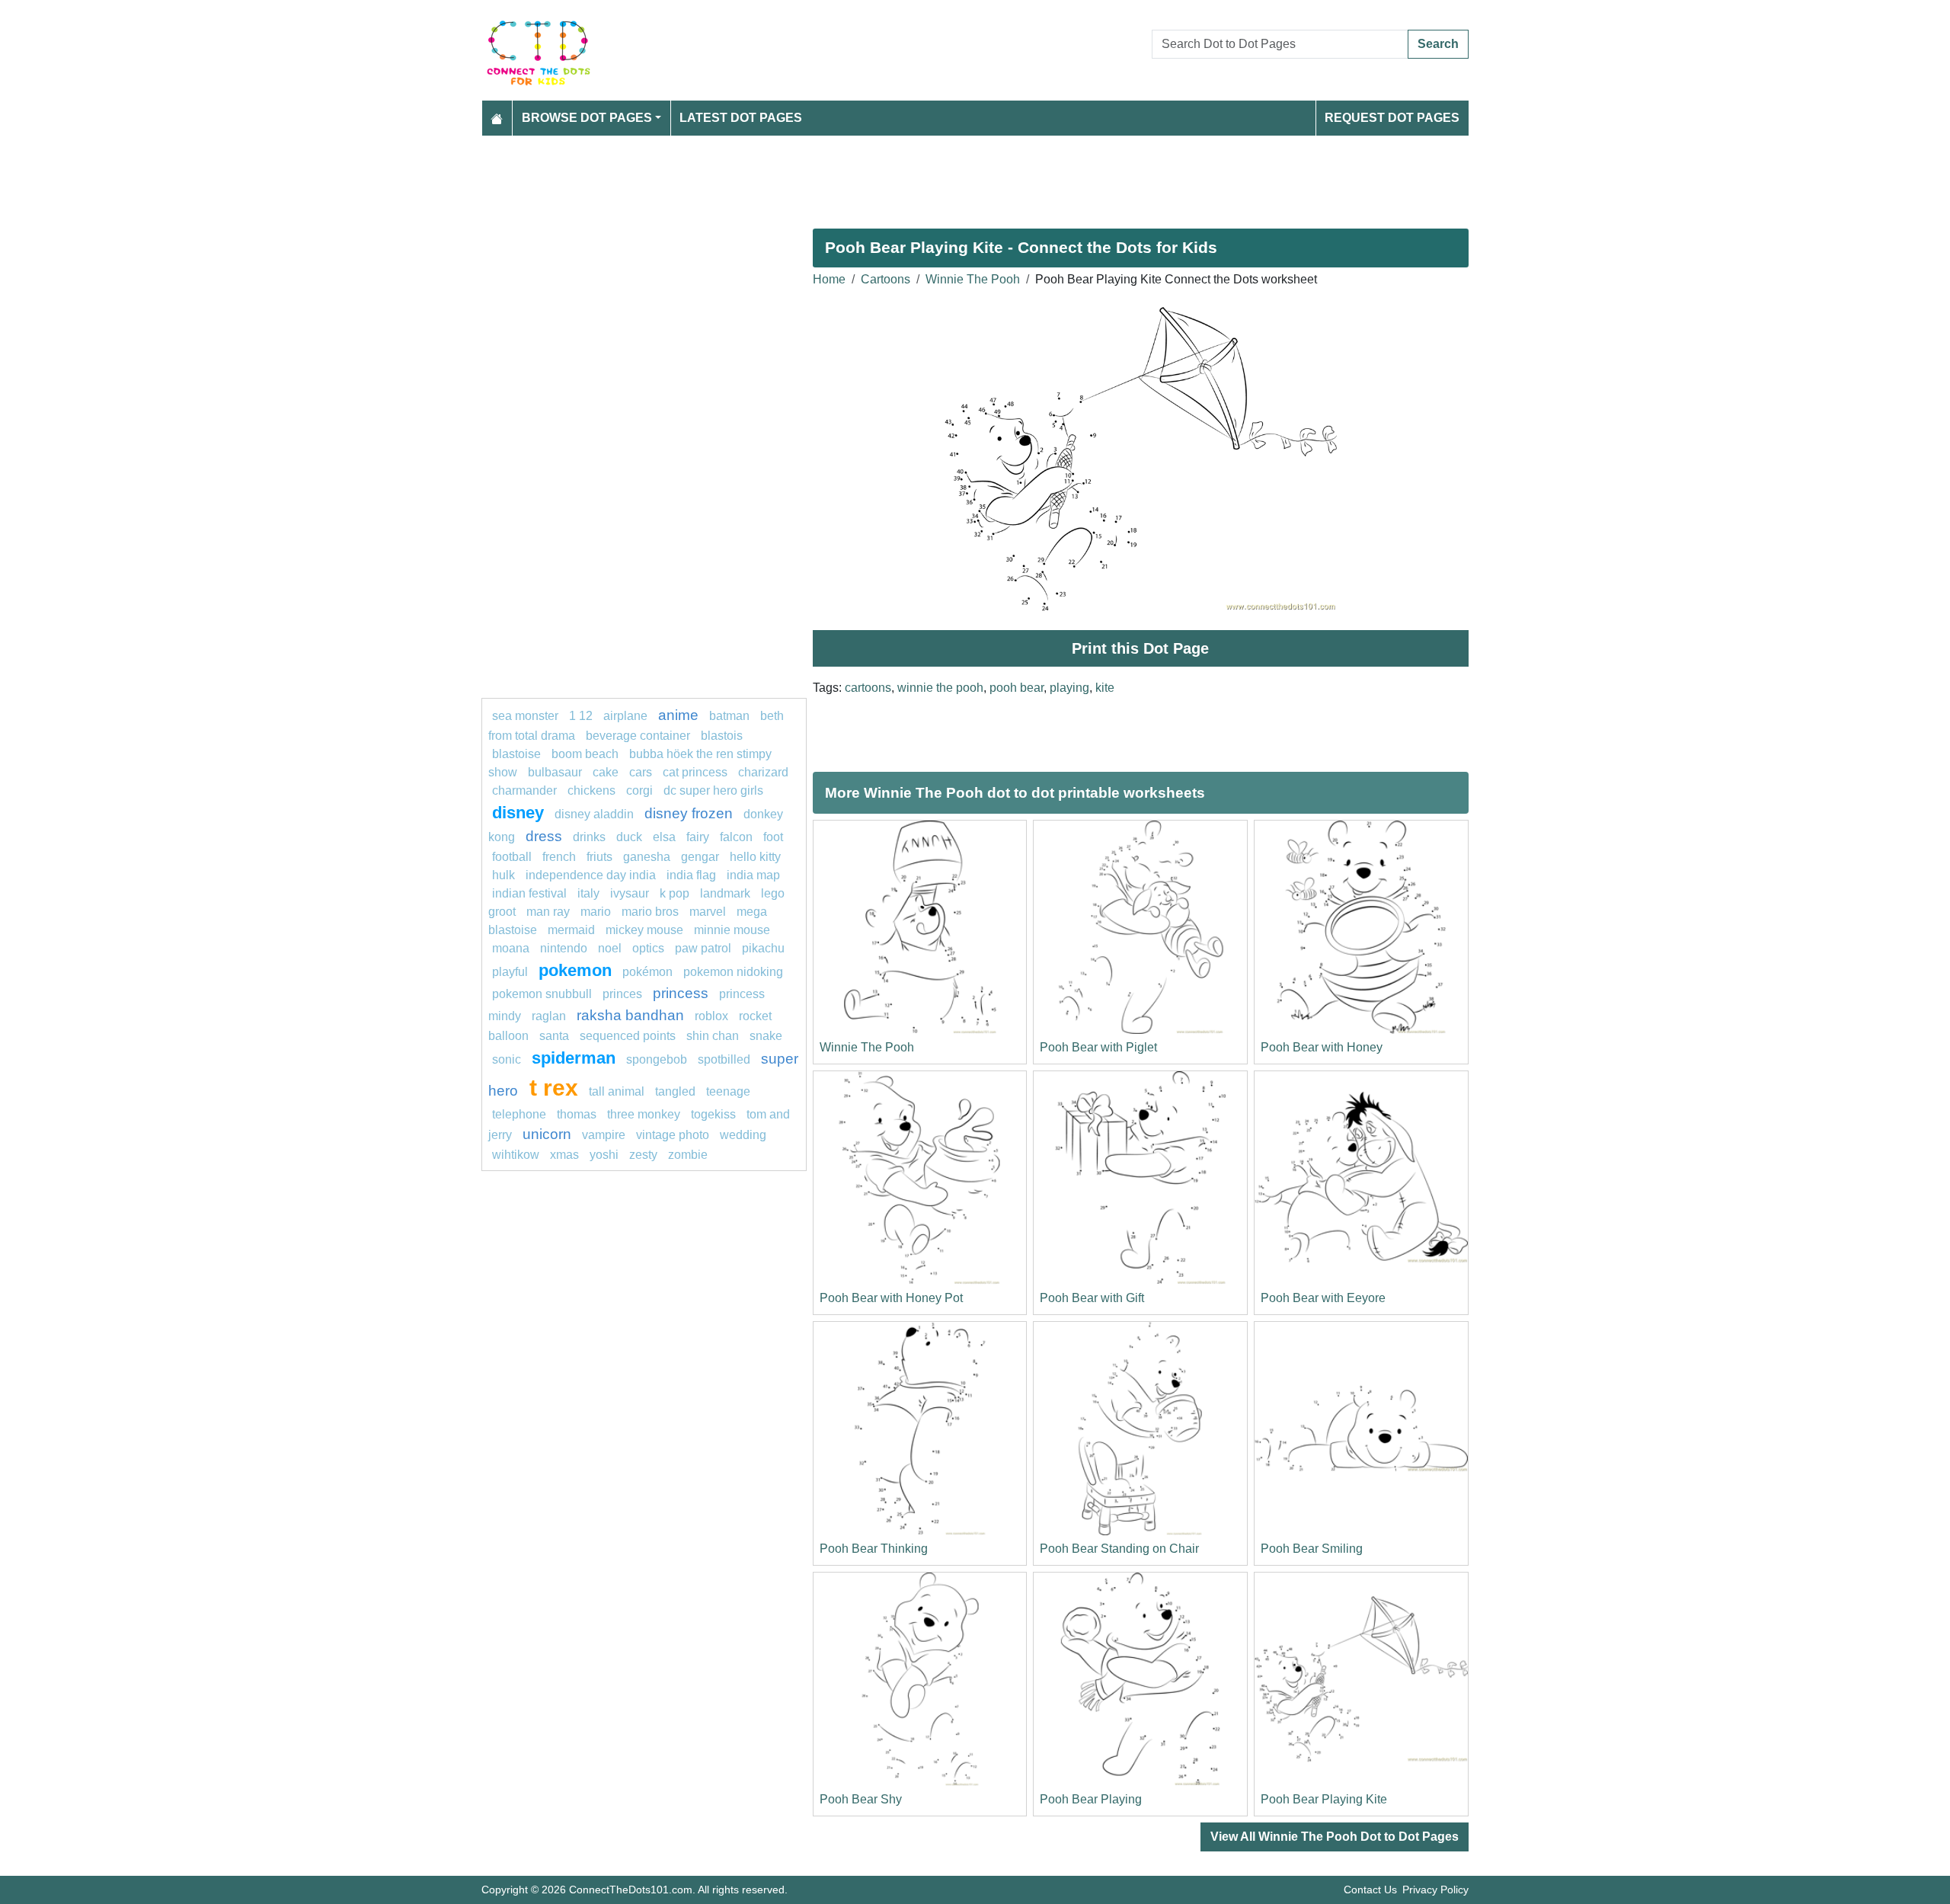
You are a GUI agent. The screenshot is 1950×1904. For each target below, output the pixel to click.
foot (773, 837)
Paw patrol (703, 948)
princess (681, 993)
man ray (548, 912)
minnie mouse (732, 930)
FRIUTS (599, 857)
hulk (503, 875)
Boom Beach (585, 754)
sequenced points (628, 1036)
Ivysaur (630, 893)
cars (641, 772)
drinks (589, 837)
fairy (698, 837)
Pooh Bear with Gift (1092, 1298)
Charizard (763, 772)
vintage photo (673, 1135)
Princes (622, 994)
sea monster (527, 716)
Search (1438, 44)
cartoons (868, 688)
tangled (675, 1091)
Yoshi (604, 1155)
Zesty (643, 1155)
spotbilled (724, 1059)
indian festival (529, 893)
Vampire (604, 1135)
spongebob (657, 1059)
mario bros (650, 912)
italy (588, 893)
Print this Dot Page (1140, 648)
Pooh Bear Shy (861, 1799)
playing (1069, 688)
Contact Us (1370, 1890)
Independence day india (591, 875)
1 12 (581, 716)
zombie (688, 1155)
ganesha (647, 857)
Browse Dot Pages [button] (587, 118)
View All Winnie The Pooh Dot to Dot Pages (1335, 1837)
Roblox (711, 1016)
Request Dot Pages (1392, 118)
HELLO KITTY (755, 857)
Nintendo (564, 948)
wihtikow (516, 1155)
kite (1105, 688)
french (559, 857)
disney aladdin (594, 814)
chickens (591, 790)
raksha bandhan (630, 1015)
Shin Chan (713, 1036)
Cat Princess (695, 772)
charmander (526, 790)
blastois (722, 736)
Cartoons (885, 279)
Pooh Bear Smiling (1312, 1549)
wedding (743, 1135)
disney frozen (689, 813)
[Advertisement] (938, 176)
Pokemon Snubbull (542, 994)
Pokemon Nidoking (733, 972)
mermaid (571, 930)
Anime (678, 715)
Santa (554, 1036)
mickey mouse (644, 930)
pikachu (763, 948)
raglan (549, 1016)
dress (544, 836)
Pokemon (575, 970)
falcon (736, 837)
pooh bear (1017, 688)
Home (829, 279)
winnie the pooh (940, 688)
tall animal (617, 1091)
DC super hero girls (713, 790)
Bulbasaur (555, 772)
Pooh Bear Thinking (874, 1549)
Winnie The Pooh (973, 279)
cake (606, 772)
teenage (728, 1091)
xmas (564, 1155)
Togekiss (713, 1114)
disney (518, 813)
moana (511, 948)
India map (753, 875)
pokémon (647, 972)
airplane (625, 716)
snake (766, 1036)
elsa (664, 837)
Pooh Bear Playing (1091, 1799)
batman (729, 716)
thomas (577, 1114)
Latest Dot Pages (741, 118)
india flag (691, 875)
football (512, 857)
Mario (596, 912)
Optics (648, 948)
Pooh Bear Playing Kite (1324, 1799)
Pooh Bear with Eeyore (1323, 1298)
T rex (554, 1087)
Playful (510, 972)
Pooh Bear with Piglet (1098, 1047)
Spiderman (574, 1058)
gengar (700, 857)
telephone (519, 1114)
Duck (629, 837)
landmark (725, 893)
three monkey (644, 1114)
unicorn (547, 1134)
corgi (639, 790)
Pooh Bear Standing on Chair (1119, 1549)
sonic (507, 1059)
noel (610, 948)
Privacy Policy (1435, 1890)
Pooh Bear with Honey (1322, 1047)
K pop (675, 893)
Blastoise (516, 754)
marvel (708, 912)
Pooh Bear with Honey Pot (891, 1298)
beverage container (638, 736)
